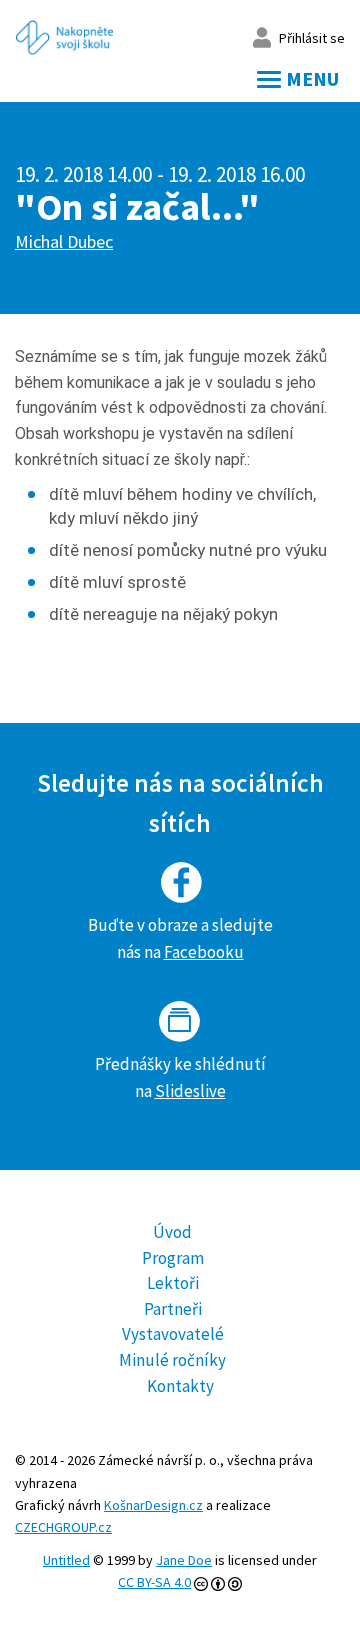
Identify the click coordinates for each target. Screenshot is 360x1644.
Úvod (172, 1232)
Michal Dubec (64, 241)
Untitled (66, 1560)
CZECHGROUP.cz (63, 1527)
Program (173, 1258)
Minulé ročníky (172, 1360)
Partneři (173, 1309)
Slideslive (190, 1091)
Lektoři (173, 1283)
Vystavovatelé (173, 1334)
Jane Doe (184, 1560)
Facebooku (204, 952)
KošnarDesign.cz (153, 1505)
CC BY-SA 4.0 (154, 1582)
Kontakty (180, 1386)
